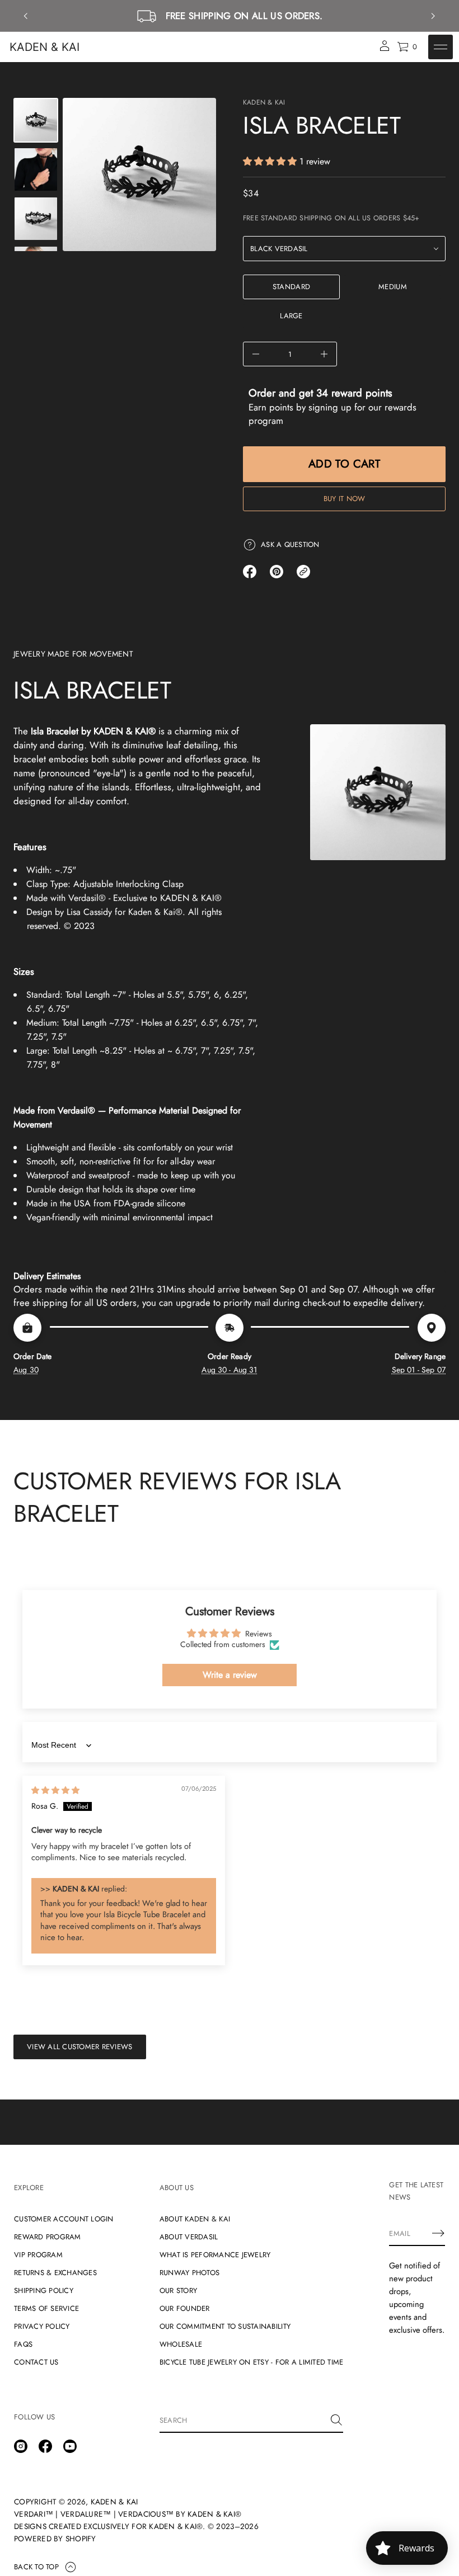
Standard (291, 287)
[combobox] (243, 2420)
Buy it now (345, 499)
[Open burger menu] (441, 47)
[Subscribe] (438, 2233)
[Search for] (336, 2420)
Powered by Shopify (55, 2539)
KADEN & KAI (45, 47)
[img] (55, 1790)
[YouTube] (70, 2446)
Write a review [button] (230, 1675)
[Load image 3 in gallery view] (36, 169)
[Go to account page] (385, 49)
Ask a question (290, 544)
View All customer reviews (80, 2047)
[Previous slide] (26, 16)
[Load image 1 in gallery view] (36, 120)
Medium (393, 287)
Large (291, 316)
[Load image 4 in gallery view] (36, 219)
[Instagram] (21, 2446)
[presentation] (139, 174)
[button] (271, 161)
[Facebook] (45, 2446)
